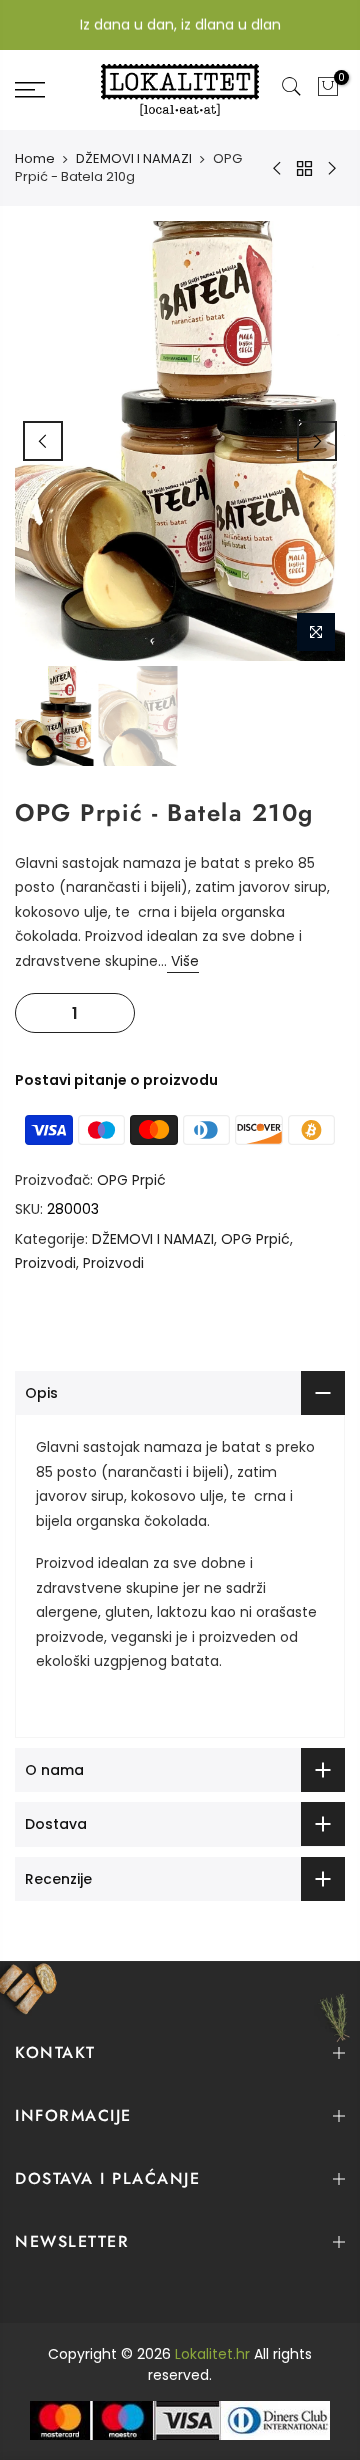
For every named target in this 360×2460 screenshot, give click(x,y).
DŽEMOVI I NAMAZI (134, 159)
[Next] (317, 441)
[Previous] (43, 441)
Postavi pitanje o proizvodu (116, 1080)
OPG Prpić (131, 1180)
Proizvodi (45, 1263)
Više (183, 961)
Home (35, 159)
